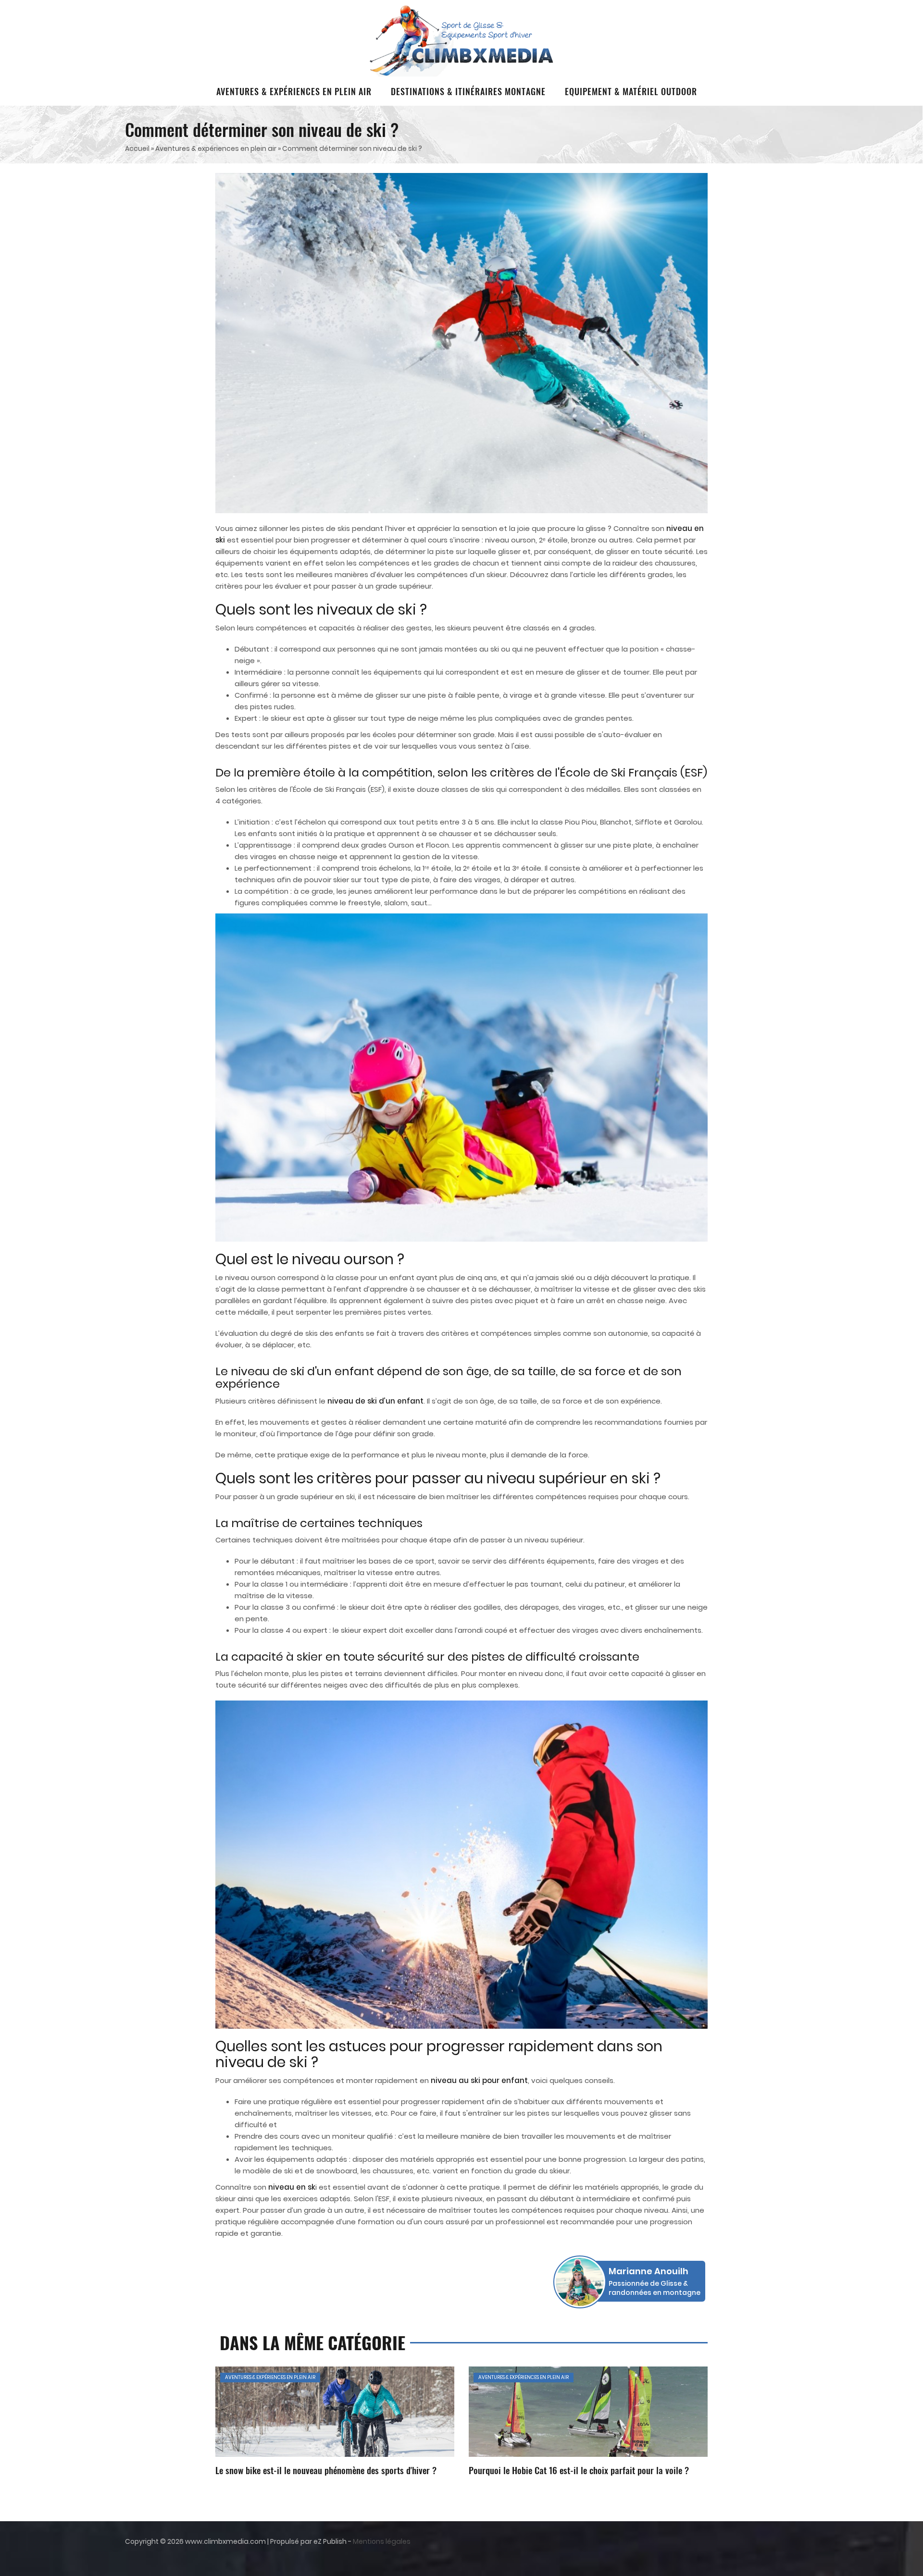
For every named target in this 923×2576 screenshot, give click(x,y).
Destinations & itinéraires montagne (468, 91)
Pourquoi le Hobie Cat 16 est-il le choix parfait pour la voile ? (579, 2470)
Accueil (137, 148)
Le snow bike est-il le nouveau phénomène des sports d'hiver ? (326, 2470)
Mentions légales (382, 2541)
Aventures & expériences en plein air (294, 91)
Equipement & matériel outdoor (631, 91)
